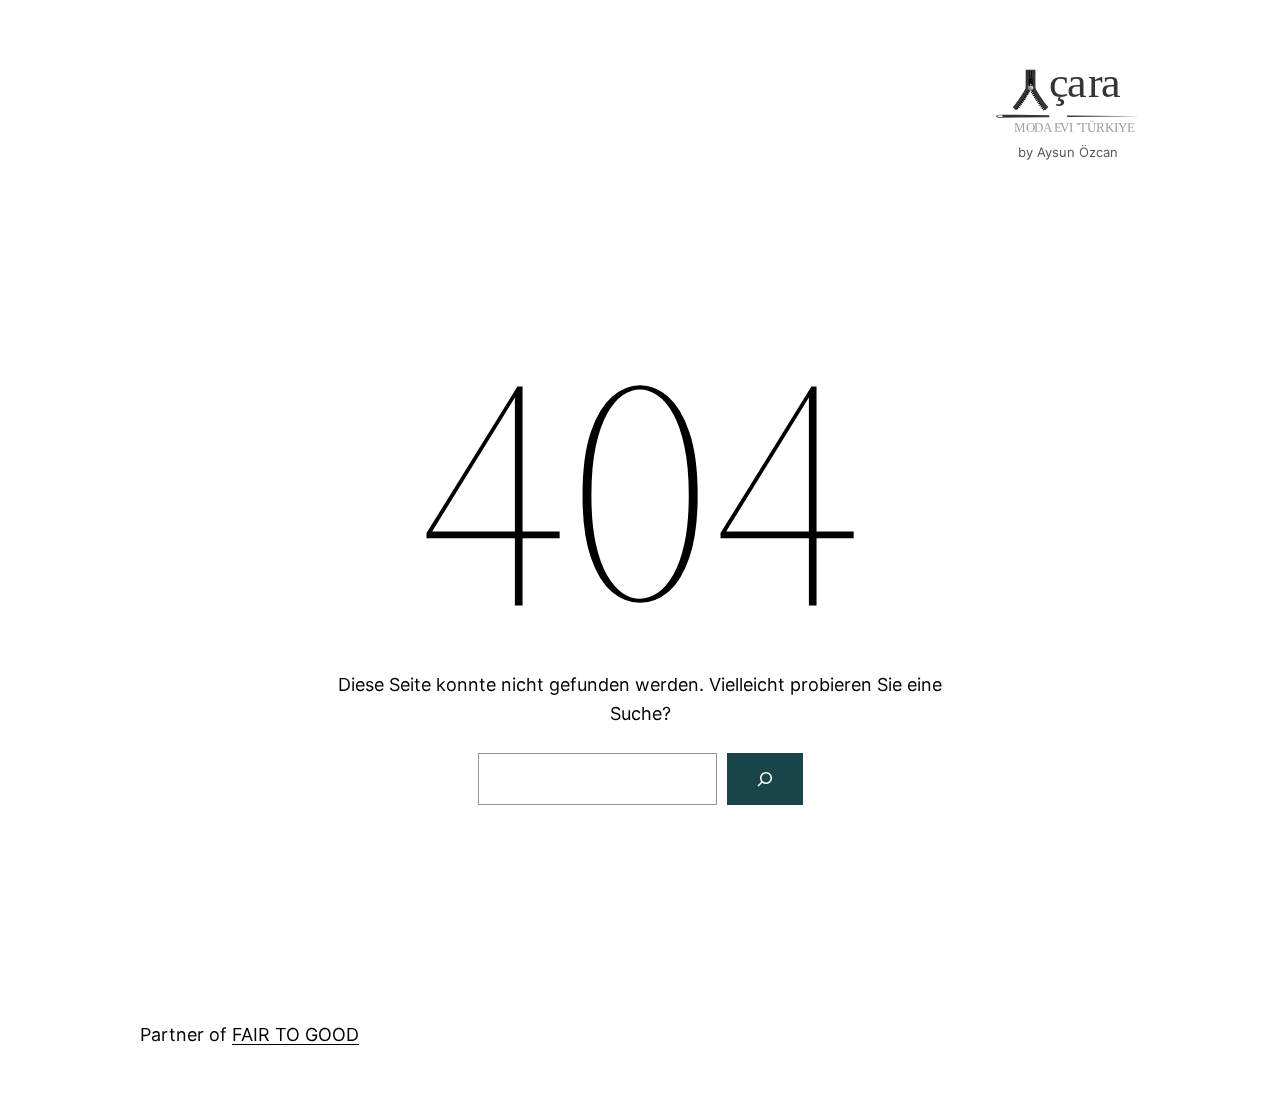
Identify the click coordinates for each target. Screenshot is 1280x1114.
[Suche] (765, 779)
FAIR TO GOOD (295, 1034)
